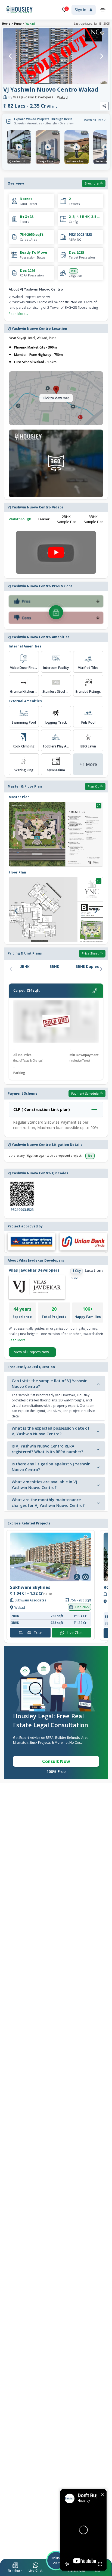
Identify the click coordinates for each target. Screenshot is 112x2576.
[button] (15, 2568)
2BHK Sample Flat (66, 519)
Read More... (18, 314)
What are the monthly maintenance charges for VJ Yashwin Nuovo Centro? (48, 1503)
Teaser (44, 519)
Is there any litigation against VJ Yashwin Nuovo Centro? (51, 1467)
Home (6, 24)
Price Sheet (90, 953)
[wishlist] (102, 33)
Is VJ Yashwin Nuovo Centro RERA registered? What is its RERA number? (47, 1449)
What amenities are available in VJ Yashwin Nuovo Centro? (44, 1485)
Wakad (30, 24)
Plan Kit (93, 786)
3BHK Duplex (87, 966)
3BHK (54, 966)
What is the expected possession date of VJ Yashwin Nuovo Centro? (51, 1431)
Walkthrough (20, 519)
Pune (18, 24)
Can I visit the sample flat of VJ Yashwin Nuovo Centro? (50, 1384)
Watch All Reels (94, 120)
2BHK (25, 966)
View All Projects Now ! (32, 1352)
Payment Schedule (85, 1093)
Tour (34, 1633)
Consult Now (56, 1761)
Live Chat (75, 1633)
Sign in (80, 10)
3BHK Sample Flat (93, 519)
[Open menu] (103, 10)
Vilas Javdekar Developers (31, 97)
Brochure (92, 183)
